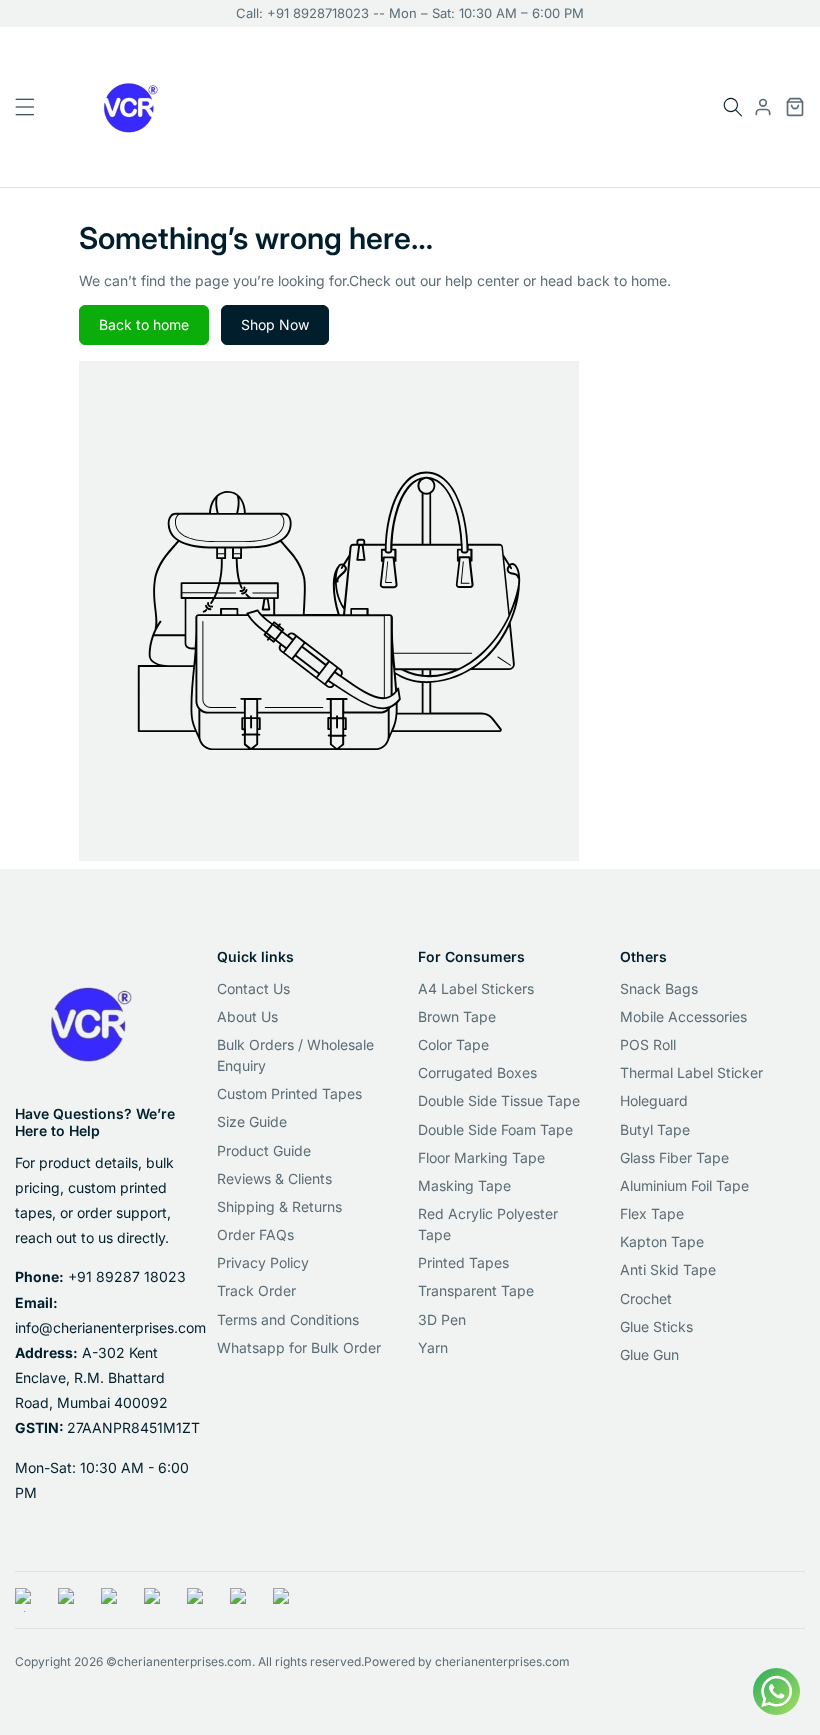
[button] (733, 107)
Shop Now (275, 324)
